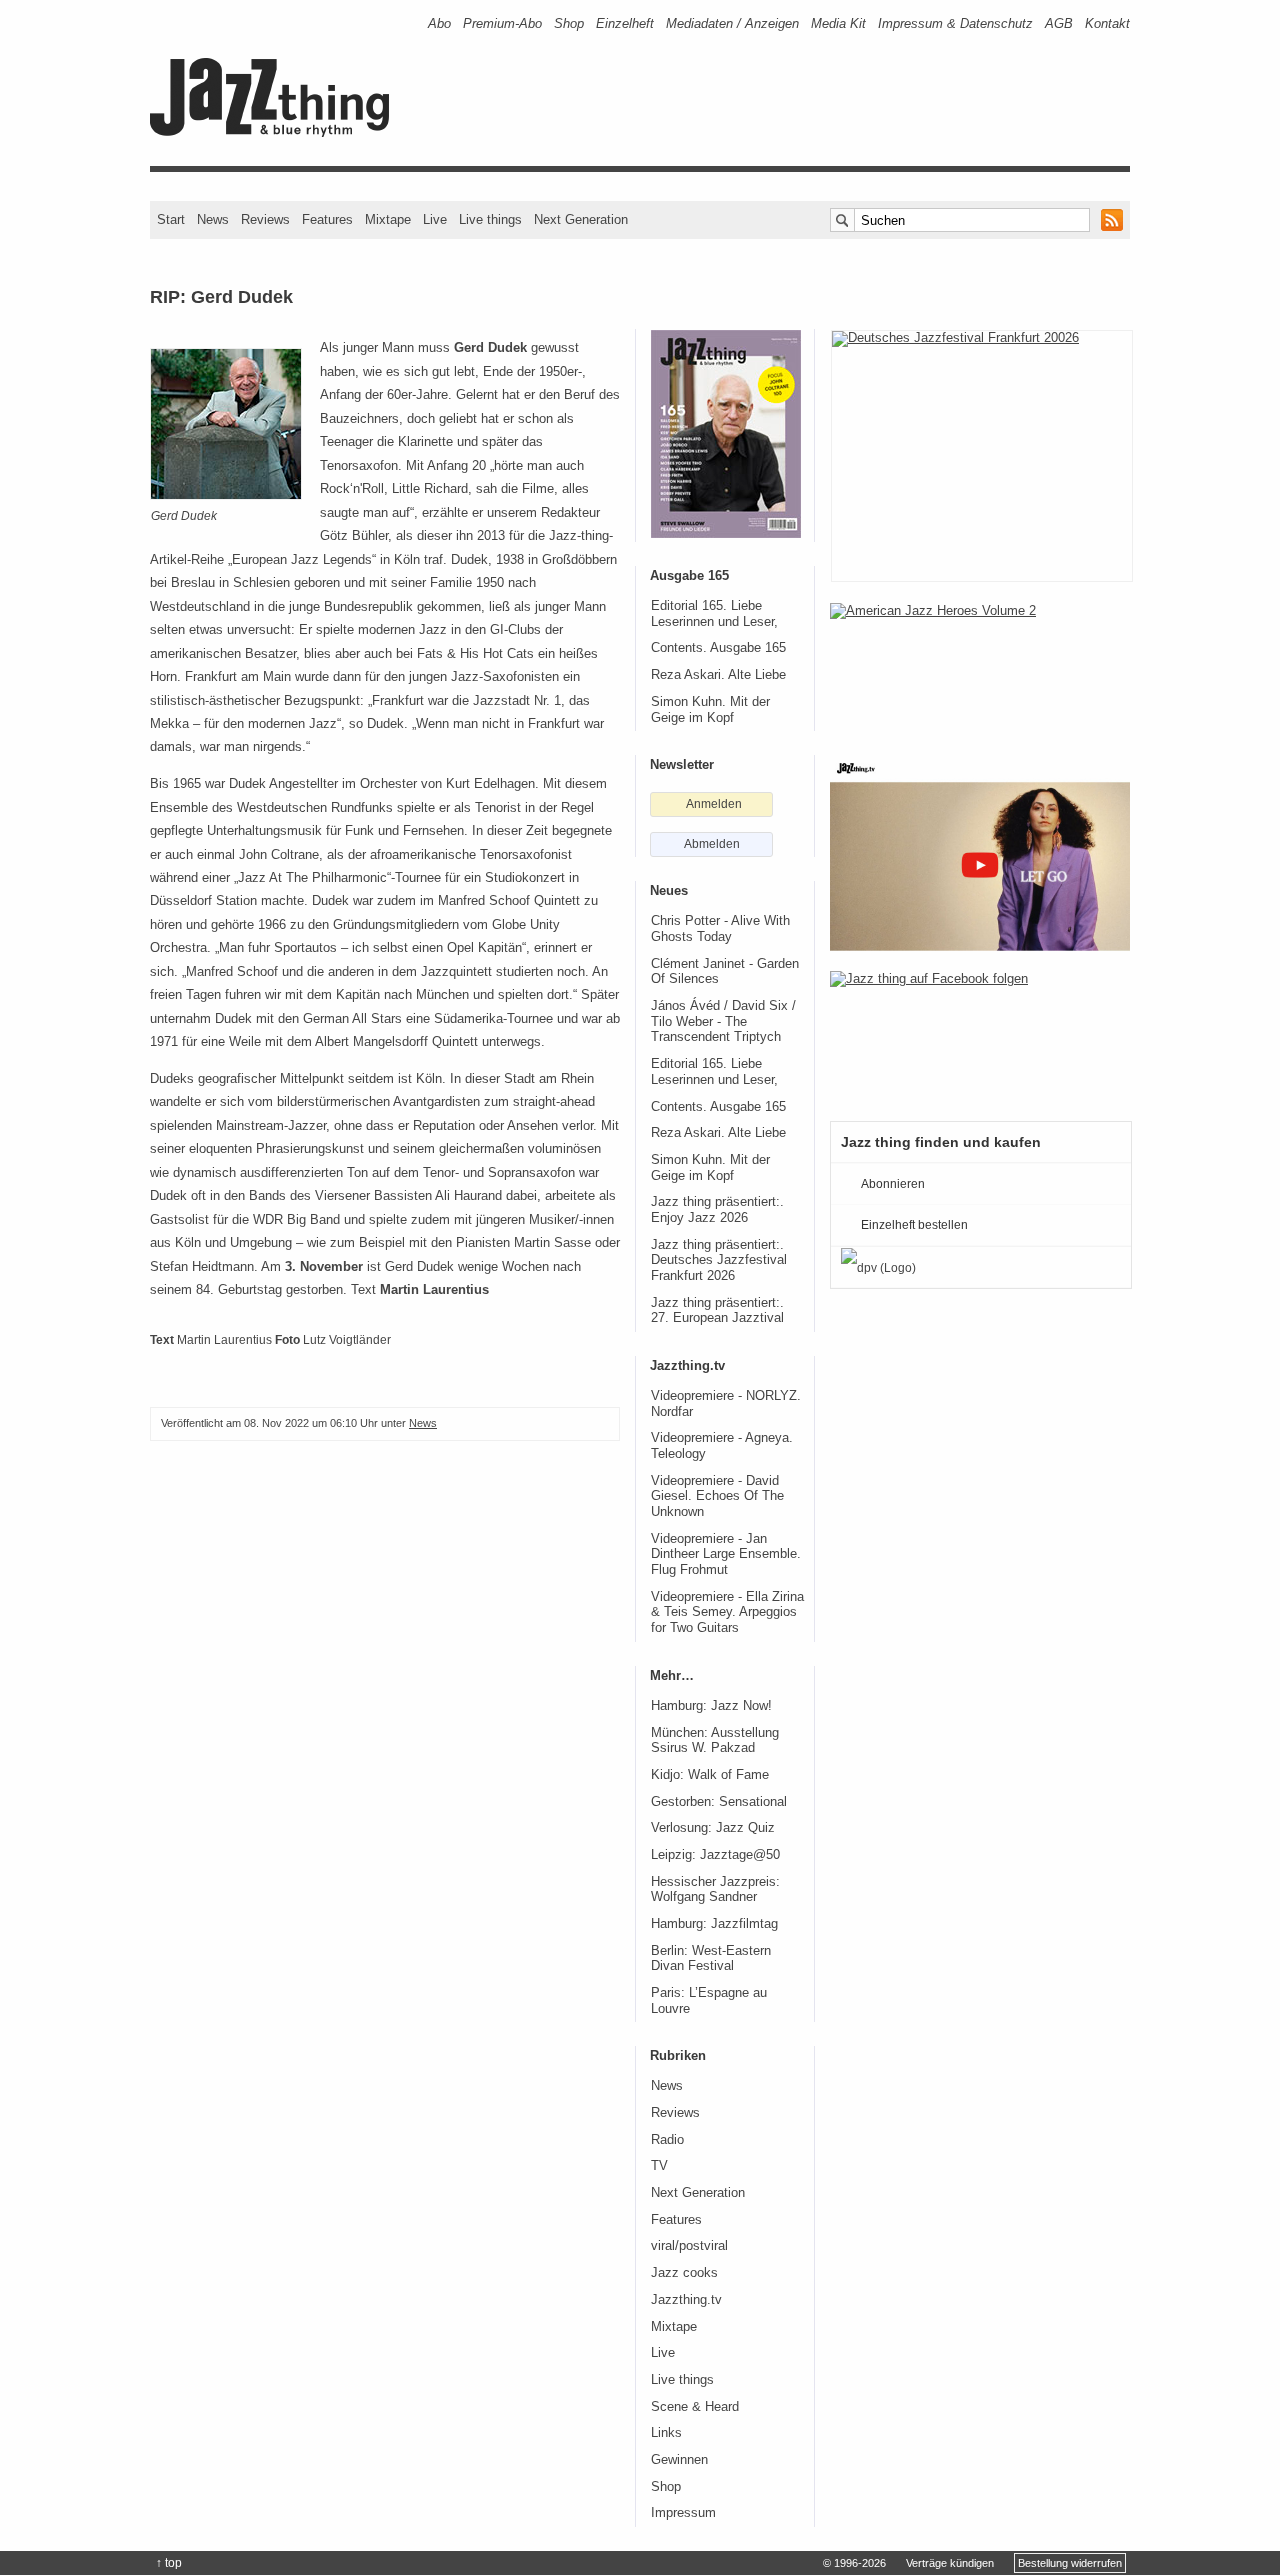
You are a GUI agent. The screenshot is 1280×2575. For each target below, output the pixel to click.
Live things (490, 219)
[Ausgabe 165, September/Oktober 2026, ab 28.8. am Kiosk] (726, 434)
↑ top (169, 2563)
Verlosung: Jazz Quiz (713, 1828)
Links (666, 2433)
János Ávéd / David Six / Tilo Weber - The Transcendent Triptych (723, 1021)
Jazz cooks (684, 2273)
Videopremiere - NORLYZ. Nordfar (726, 1404)
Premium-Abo (502, 23)
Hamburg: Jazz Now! (711, 1706)
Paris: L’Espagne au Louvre (709, 2001)
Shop (569, 23)
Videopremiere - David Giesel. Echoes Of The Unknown (717, 1496)
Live (435, 219)
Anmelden (714, 804)
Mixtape (388, 219)
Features (327, 219)
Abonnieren (893, 1184)
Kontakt (1107, 23)
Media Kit (838, 23)
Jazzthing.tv (686, 2300)
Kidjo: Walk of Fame (710, 1775)
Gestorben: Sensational (719, 1802)
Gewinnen (679, 2460)
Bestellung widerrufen (1070, 2563)
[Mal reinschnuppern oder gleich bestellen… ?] (980, 668)
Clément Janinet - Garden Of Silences (725, 972)
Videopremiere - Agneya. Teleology (722, 1446)
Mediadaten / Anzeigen (732, 23)
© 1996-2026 (854, 2563)
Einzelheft (625, 23)
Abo (439, 23)
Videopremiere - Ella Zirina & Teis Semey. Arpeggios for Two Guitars (727, 1612)
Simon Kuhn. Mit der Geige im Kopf (710, 710)
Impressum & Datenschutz (955, 23)
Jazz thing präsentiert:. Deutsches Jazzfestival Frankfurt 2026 (719, 1260)
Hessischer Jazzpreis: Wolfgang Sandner (715, 1890)
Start (171, 219)
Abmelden (712, 844)
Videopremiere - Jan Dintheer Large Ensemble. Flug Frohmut (726, 1554)
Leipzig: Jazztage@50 (715, 1855)
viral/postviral (689, 2246)
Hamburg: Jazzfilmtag (714, 1924)
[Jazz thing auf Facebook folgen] (980, 1036)
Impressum (683, 2513)
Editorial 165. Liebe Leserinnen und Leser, (714, 614)
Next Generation (581, 219)
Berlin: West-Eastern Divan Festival (711, 1959)
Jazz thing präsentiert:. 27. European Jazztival (717, 1311)
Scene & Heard (695, 2407)
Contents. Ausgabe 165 (718, 648)
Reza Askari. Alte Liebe (718, 675)
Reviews (265, 219)
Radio (667, 2140)
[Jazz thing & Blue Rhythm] (276, 132)
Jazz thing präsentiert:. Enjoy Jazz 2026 (717, 1210)
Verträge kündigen (950, 2563)
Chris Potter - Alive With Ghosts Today (720, 929)
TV (659, 2166)
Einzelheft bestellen (914, 1225)
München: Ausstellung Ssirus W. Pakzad (715, 1741)
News (213, 219)
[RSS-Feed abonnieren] (1112, 220)
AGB (1059, 23)
